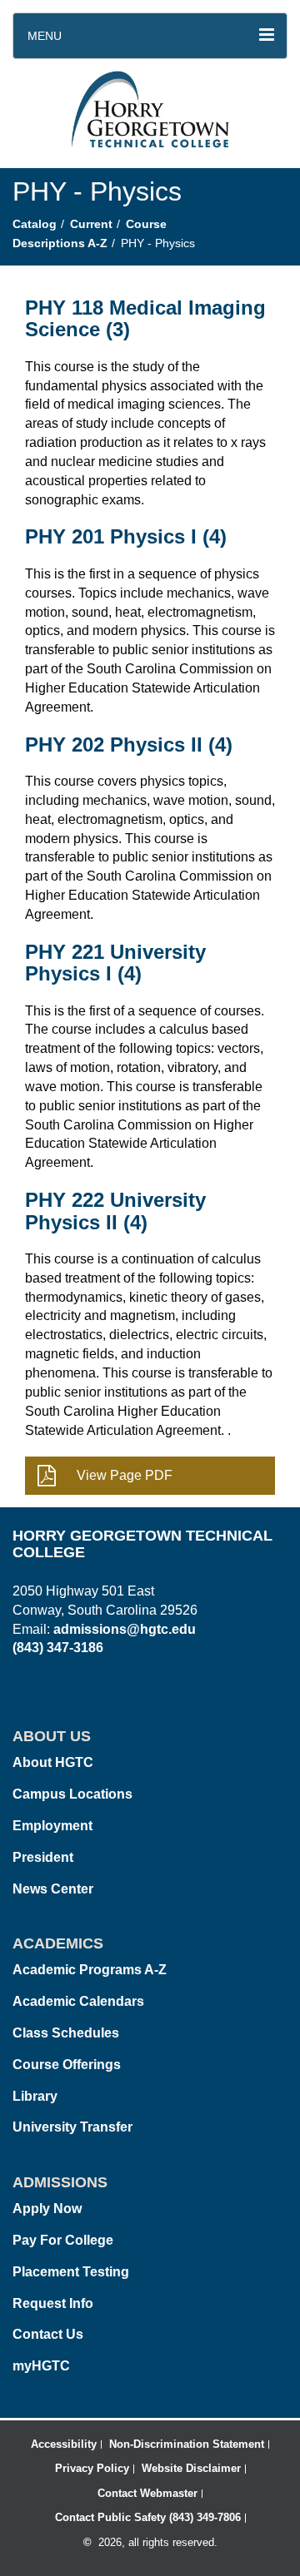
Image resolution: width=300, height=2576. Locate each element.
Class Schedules (66, 2033)
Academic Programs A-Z (90, 1970)
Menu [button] (45, 36)
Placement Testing (71, 2272)
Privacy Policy (92, 2468)
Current (91, 224)
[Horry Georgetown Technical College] (150, 113)
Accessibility (64, 2444)
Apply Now (47, 2209)
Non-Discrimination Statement (187, 2444)
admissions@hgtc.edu (125, 1629)
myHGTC (41, 2366)
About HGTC (53, 1762)
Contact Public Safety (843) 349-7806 (148, 2517)
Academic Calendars (78, 2001)
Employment (52, 1826)
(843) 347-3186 (58, 1648)
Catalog (35, 224)
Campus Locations (72, 1794)
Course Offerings (67, 2065)
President (43, 1857)
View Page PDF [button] (125, 1475)
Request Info (53, 2303)
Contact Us (48, 2334)
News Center (53, 1889)
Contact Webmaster (147, 2493)
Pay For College (63, 2240)
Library (35, 2096)
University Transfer (72, 2127)
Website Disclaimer (191, 2468)
